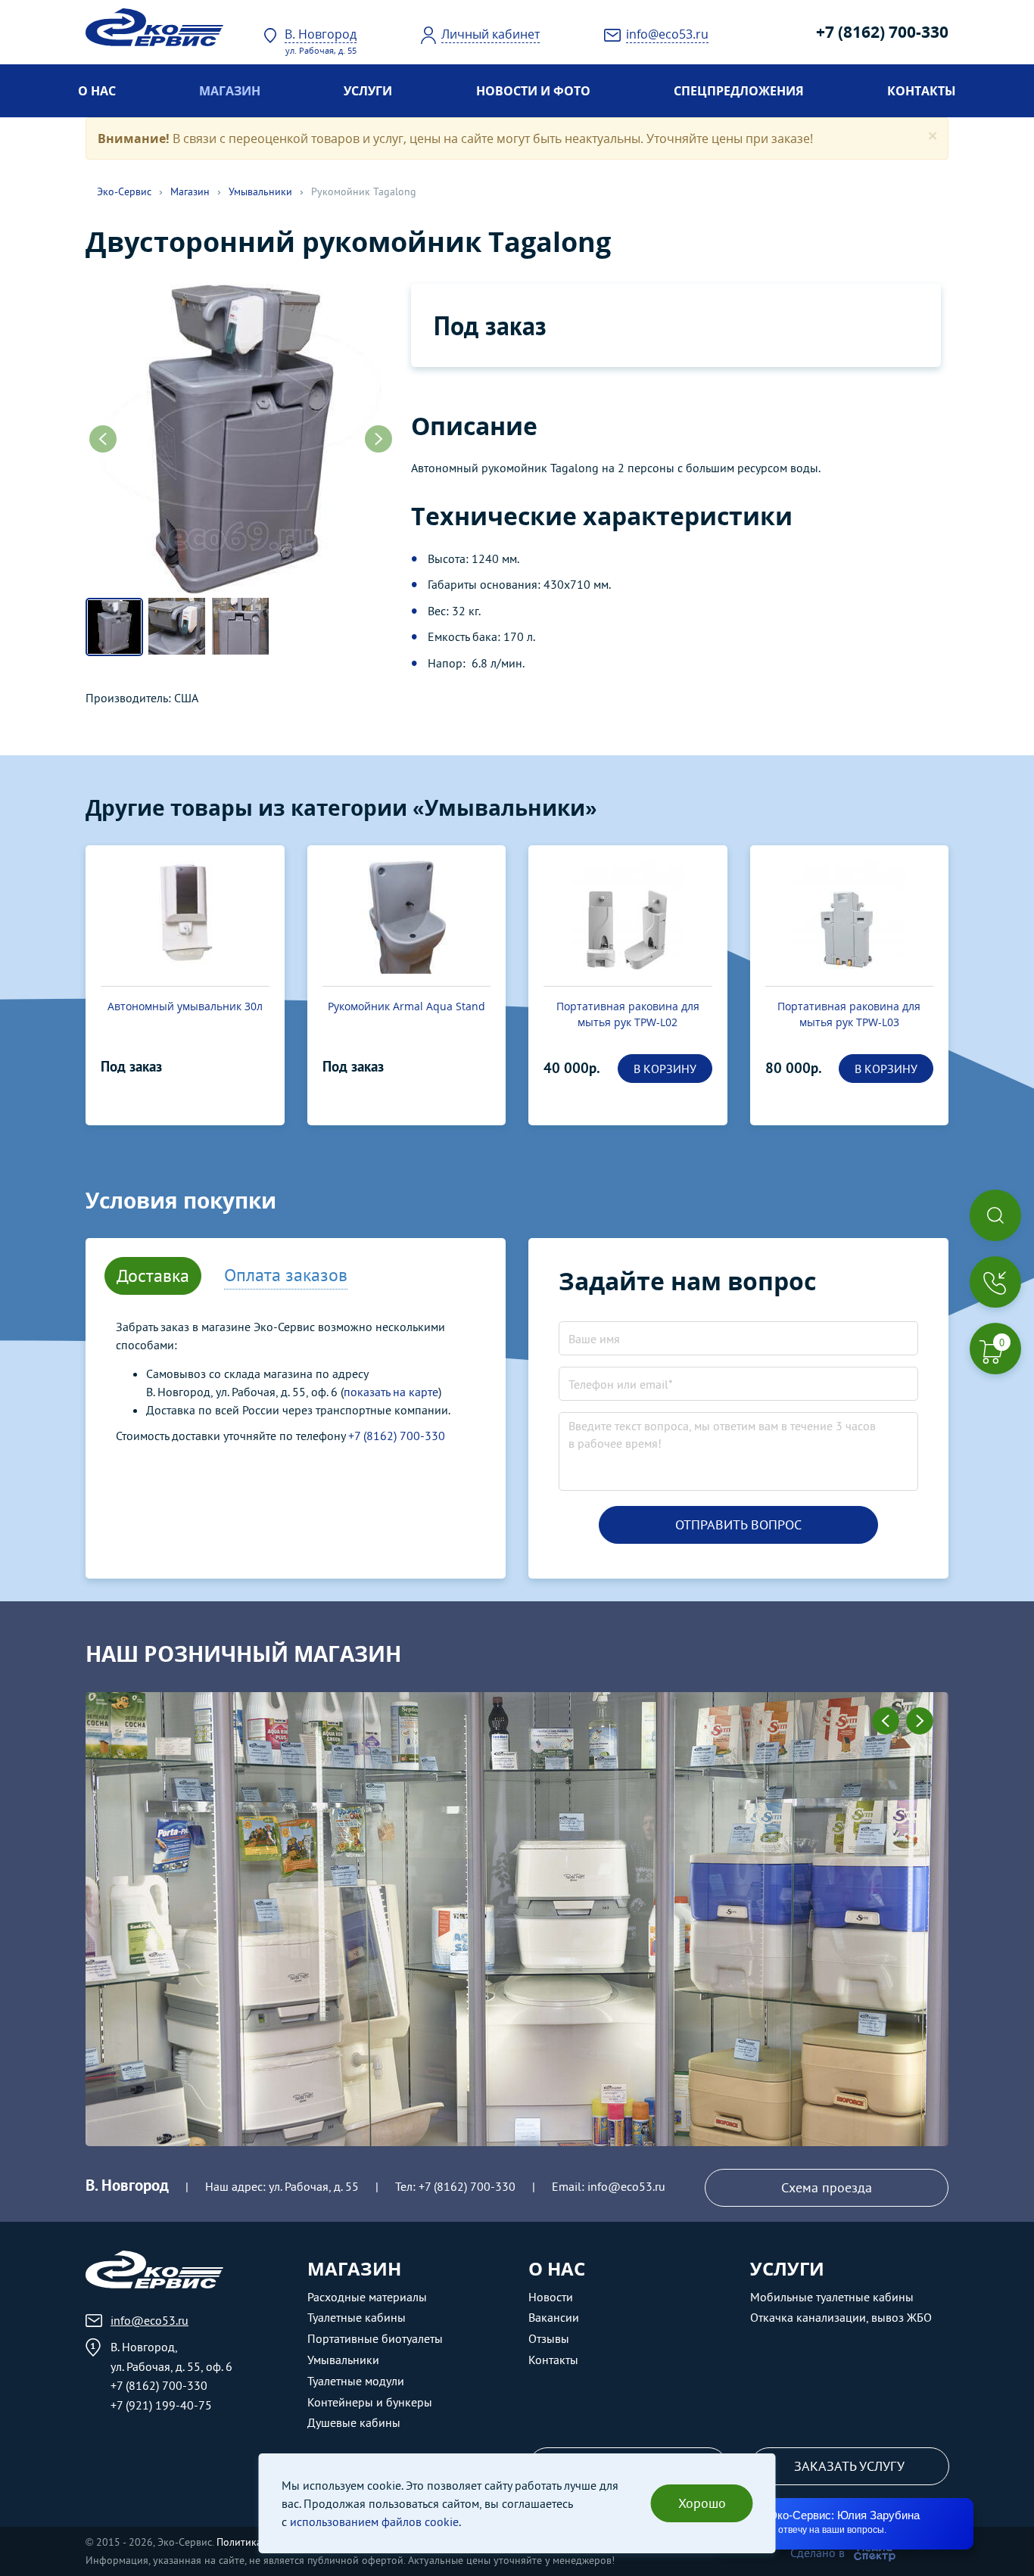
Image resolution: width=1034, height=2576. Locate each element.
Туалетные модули (356, 2381)
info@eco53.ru (626, 2186)
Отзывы (549, 2338)
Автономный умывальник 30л (185, 1006)
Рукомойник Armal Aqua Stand (406, 1006)
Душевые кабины (354, 2422)
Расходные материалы (367, 2297)
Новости (551, 2297)
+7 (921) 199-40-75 (161, 2405)
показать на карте (391, 1392)
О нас (97, 91)
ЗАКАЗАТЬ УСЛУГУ (849, 2466)
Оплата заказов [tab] (286, 1275)
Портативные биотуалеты (375, 2338)
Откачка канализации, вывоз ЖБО (841, 2317)
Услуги (368, 91)
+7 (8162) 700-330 (882, 32)
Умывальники (260, 191)
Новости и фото (533, 91)
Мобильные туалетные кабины (832, 2297)
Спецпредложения (739, 91)
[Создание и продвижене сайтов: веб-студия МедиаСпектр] (875, 2553)
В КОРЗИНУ (665, 1069)
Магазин (230, 91)
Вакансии (554, 2317)
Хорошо (702, 2503)
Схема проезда (827, 2187)
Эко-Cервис (124, 191)
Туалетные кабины (357, 2317)
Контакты (922, 91)
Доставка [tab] (153, 1276)
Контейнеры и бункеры (370, 2402)
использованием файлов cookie (374, 2522)
